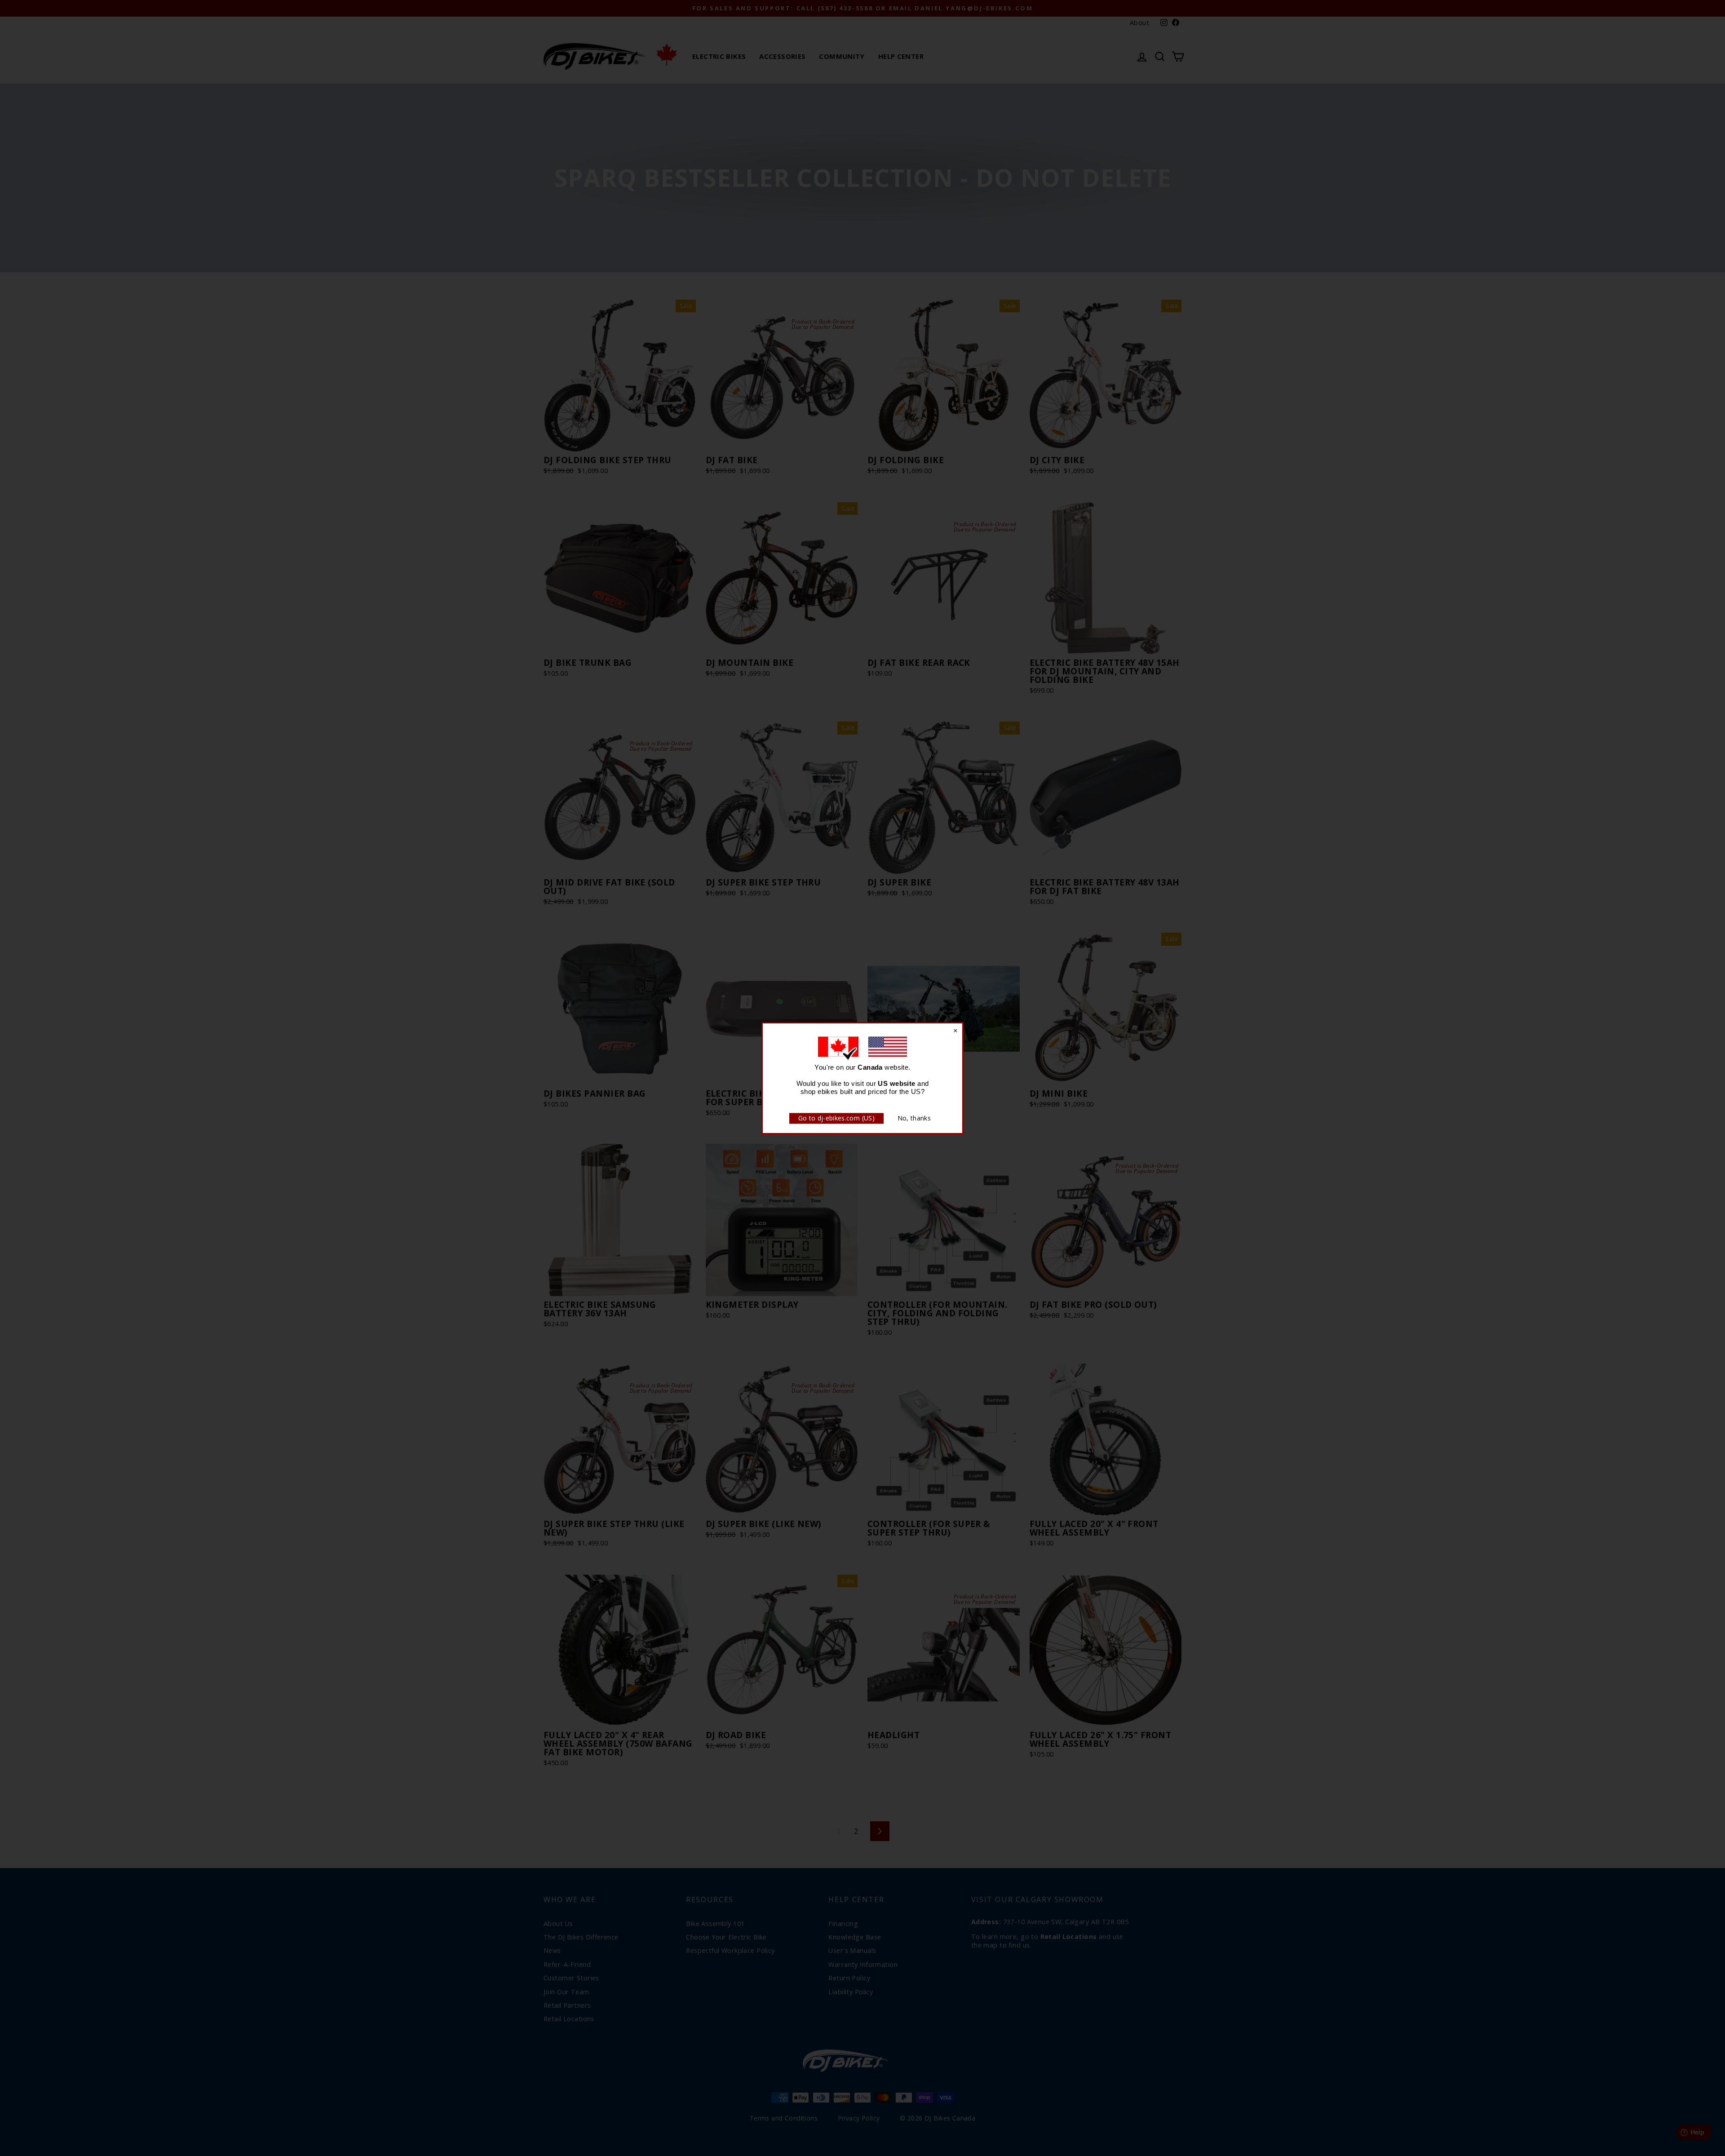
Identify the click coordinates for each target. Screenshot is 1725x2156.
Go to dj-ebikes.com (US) (836, 1118)
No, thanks (914, 1118)
